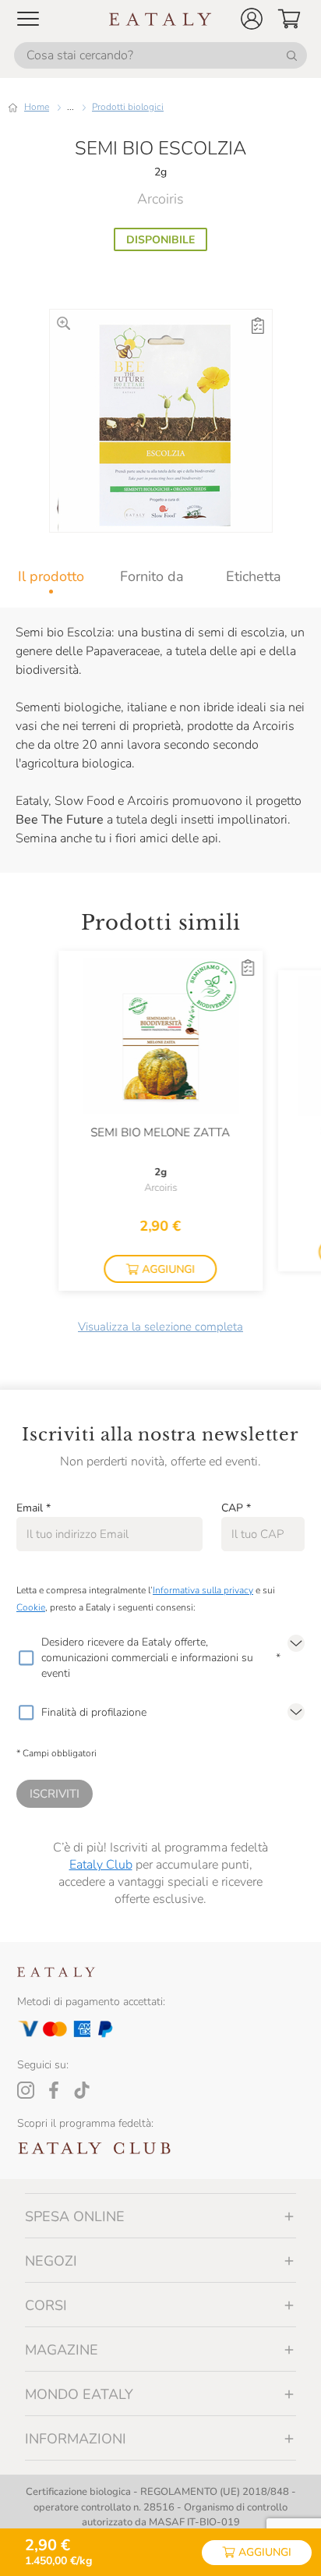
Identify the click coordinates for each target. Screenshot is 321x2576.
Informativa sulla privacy (203, 1590)
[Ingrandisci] (63, 323)
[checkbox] (26, 1658)
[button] (252, 19)
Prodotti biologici (128, 107)
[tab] (51, 576)
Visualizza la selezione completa (160, 1327)
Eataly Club (101, 1865)
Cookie (31, 1607)
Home (37, 107)
